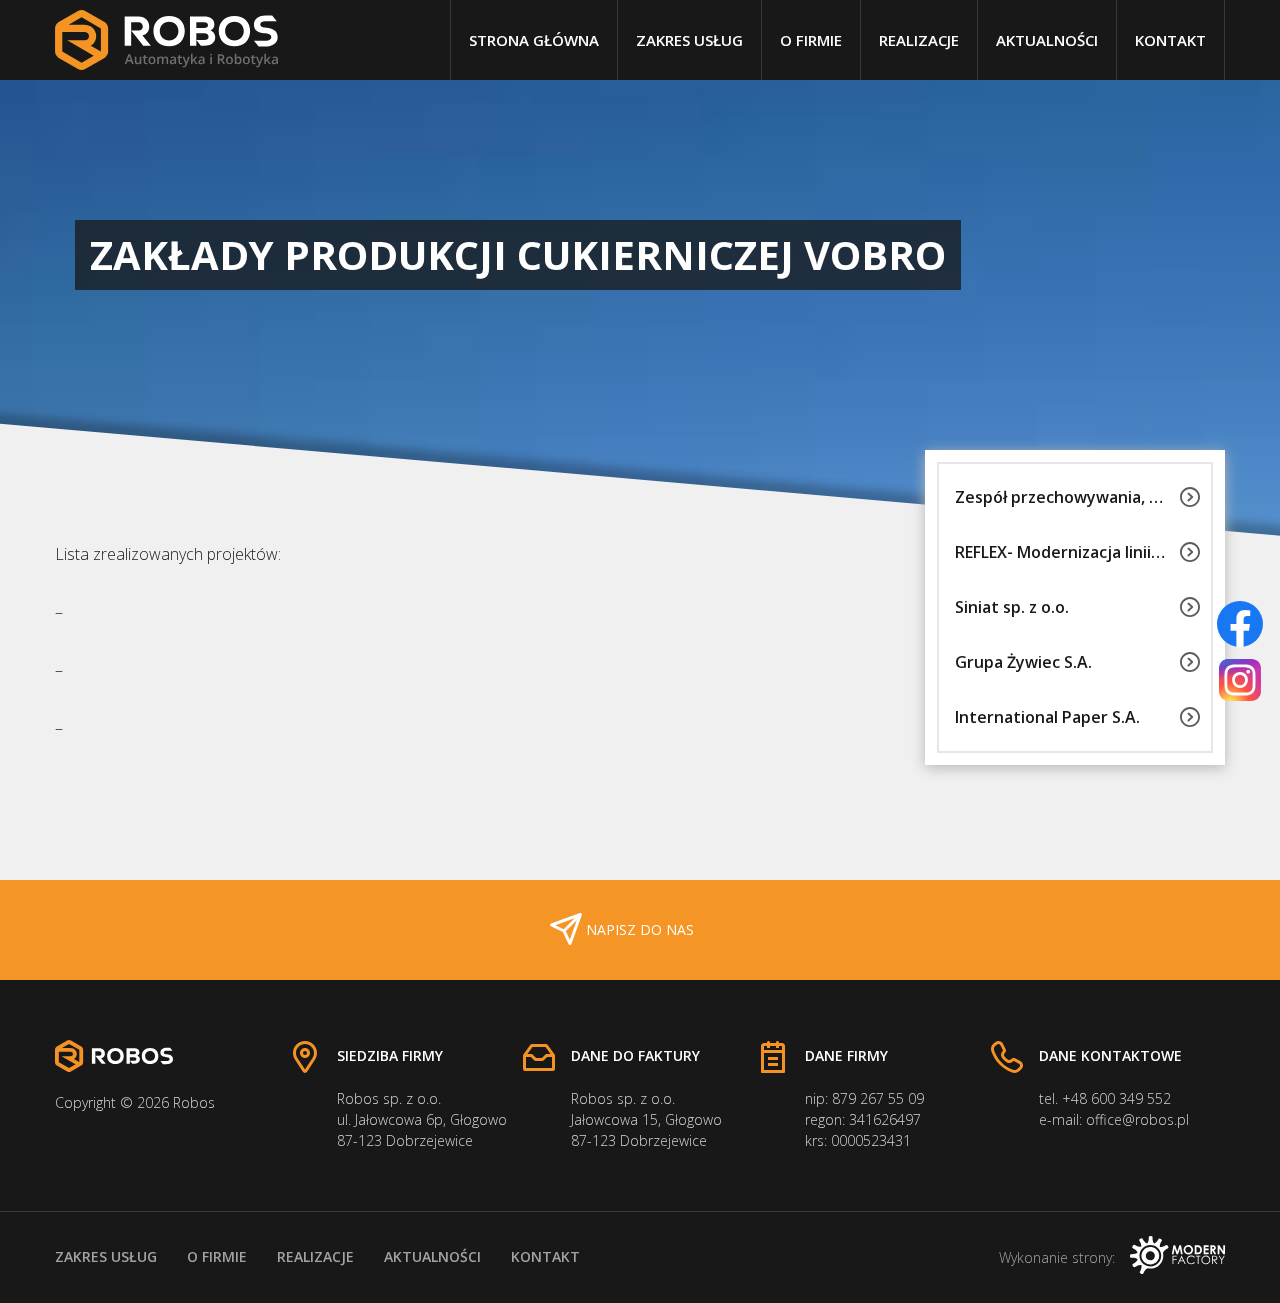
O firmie (811, 40)
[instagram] (1240, 680)
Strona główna (534, 40)
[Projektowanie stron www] (1177, 1257)
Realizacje (919, 40)
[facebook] (1240, 624)
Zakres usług (689, 40)
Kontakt (1170, 40)
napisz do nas (640, 929)
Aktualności (1047, 40)
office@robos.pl (1137, 1119)
